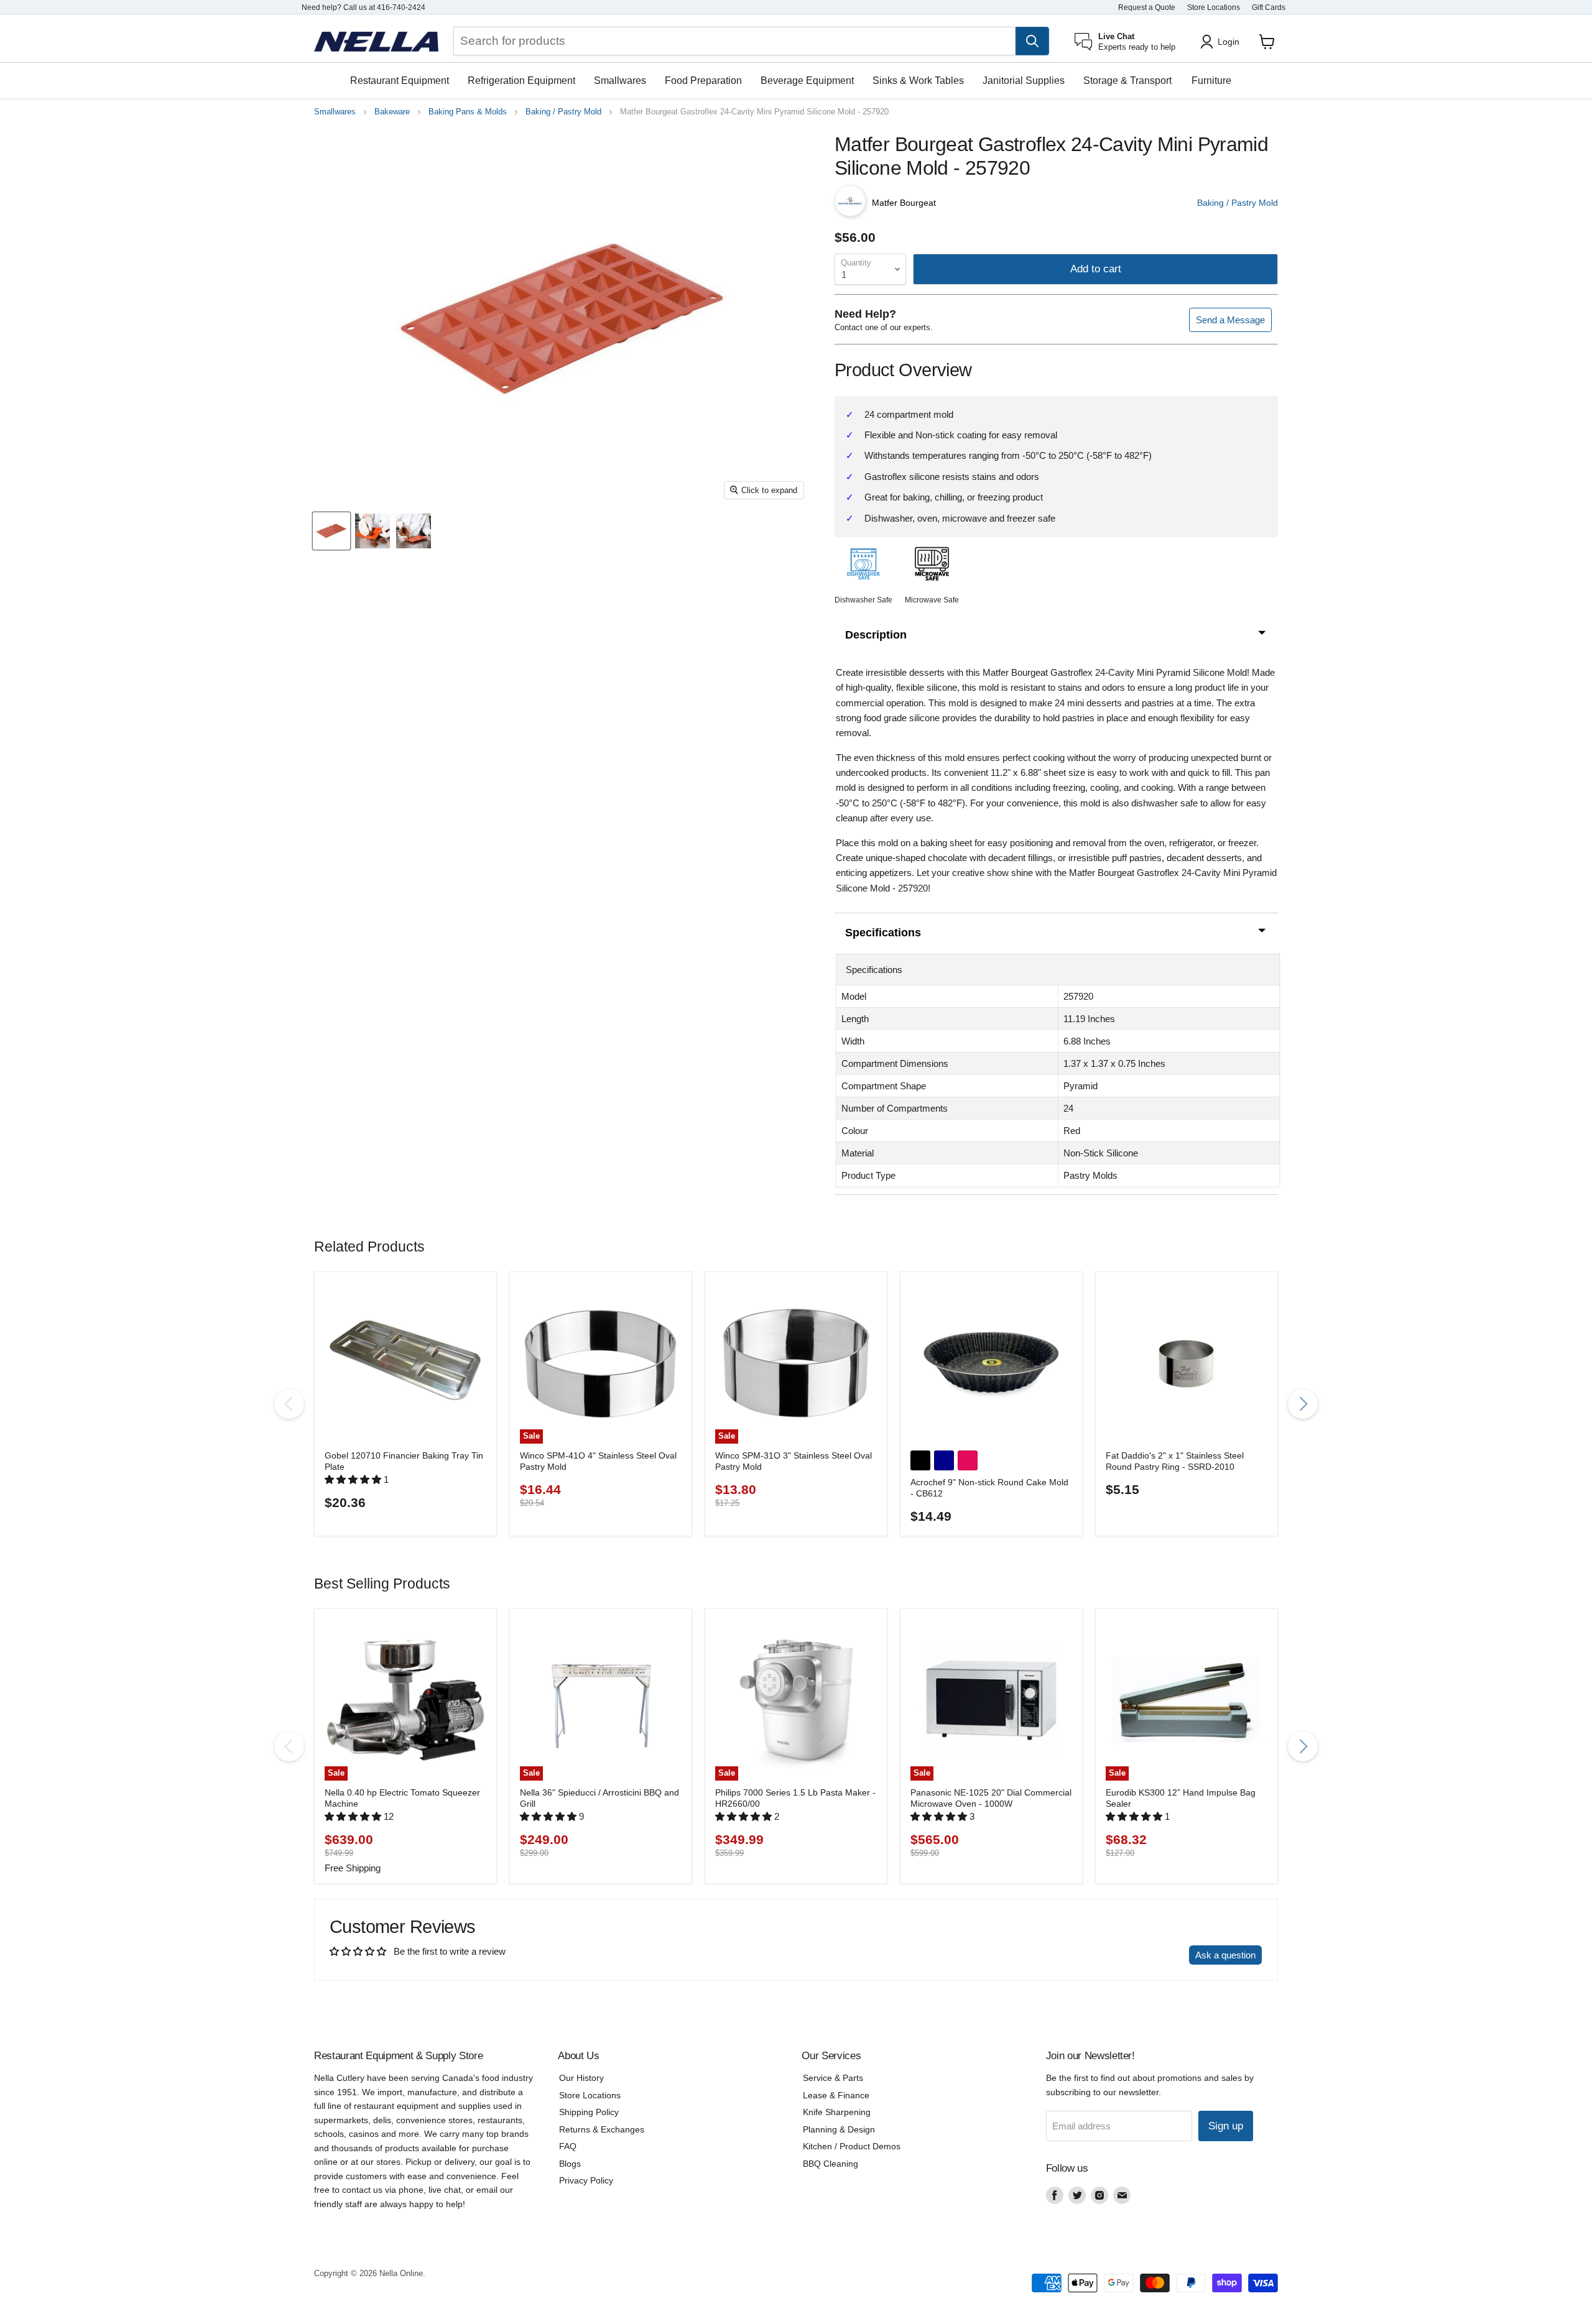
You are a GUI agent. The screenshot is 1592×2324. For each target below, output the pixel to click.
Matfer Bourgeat (904, 203)
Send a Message (1230, 320)
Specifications (883, 933)
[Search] (1032, 41)
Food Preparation (703, 81)
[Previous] (289, 1404)
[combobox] (734, 41)
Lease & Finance (836, 2095)
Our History (581, 2078)
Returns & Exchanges (602, 2129)
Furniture (1211, 81)
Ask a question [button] (1225, 1955)
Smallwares (620, 81)
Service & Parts (833, 2078)
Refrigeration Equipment (521, 81)
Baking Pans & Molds (468, 112)
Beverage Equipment (807, 81)
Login (1229, 42)
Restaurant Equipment (400, 81)
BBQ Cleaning (831, 2164)
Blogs (570, 2164)
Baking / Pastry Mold (563, 112)
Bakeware (392, 112)
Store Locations (1214, 7)
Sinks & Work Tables (918, 81)
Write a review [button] (1148, 1955)
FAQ (568, 2146)
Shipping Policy (589, 2112)
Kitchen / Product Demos (852, 2146)
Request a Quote (1147, 7)
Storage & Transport (1127, 81)
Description (876, 635)
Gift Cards (1269, 7)
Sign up (1226, 2126)
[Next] (1303, 1404)
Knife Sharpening (837, 2112)
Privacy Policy (586, 2180)
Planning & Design (839, 2129)
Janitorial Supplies (1024, 81)
